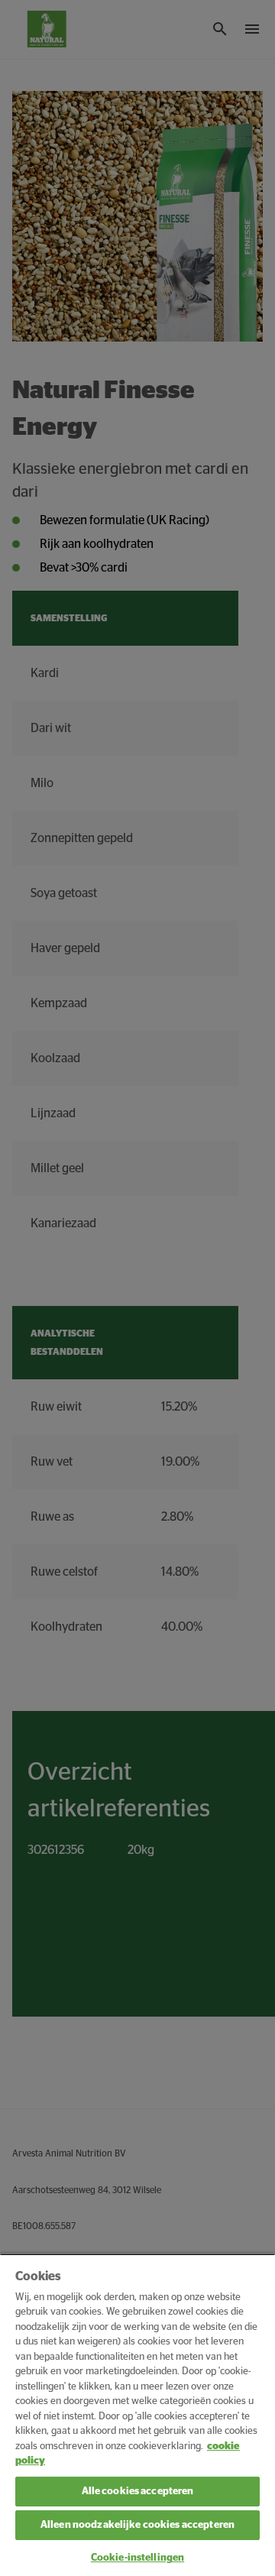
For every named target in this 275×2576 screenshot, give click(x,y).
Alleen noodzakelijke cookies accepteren (137, 2525)
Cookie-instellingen (137, 2558)
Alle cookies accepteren (138, 2492)
